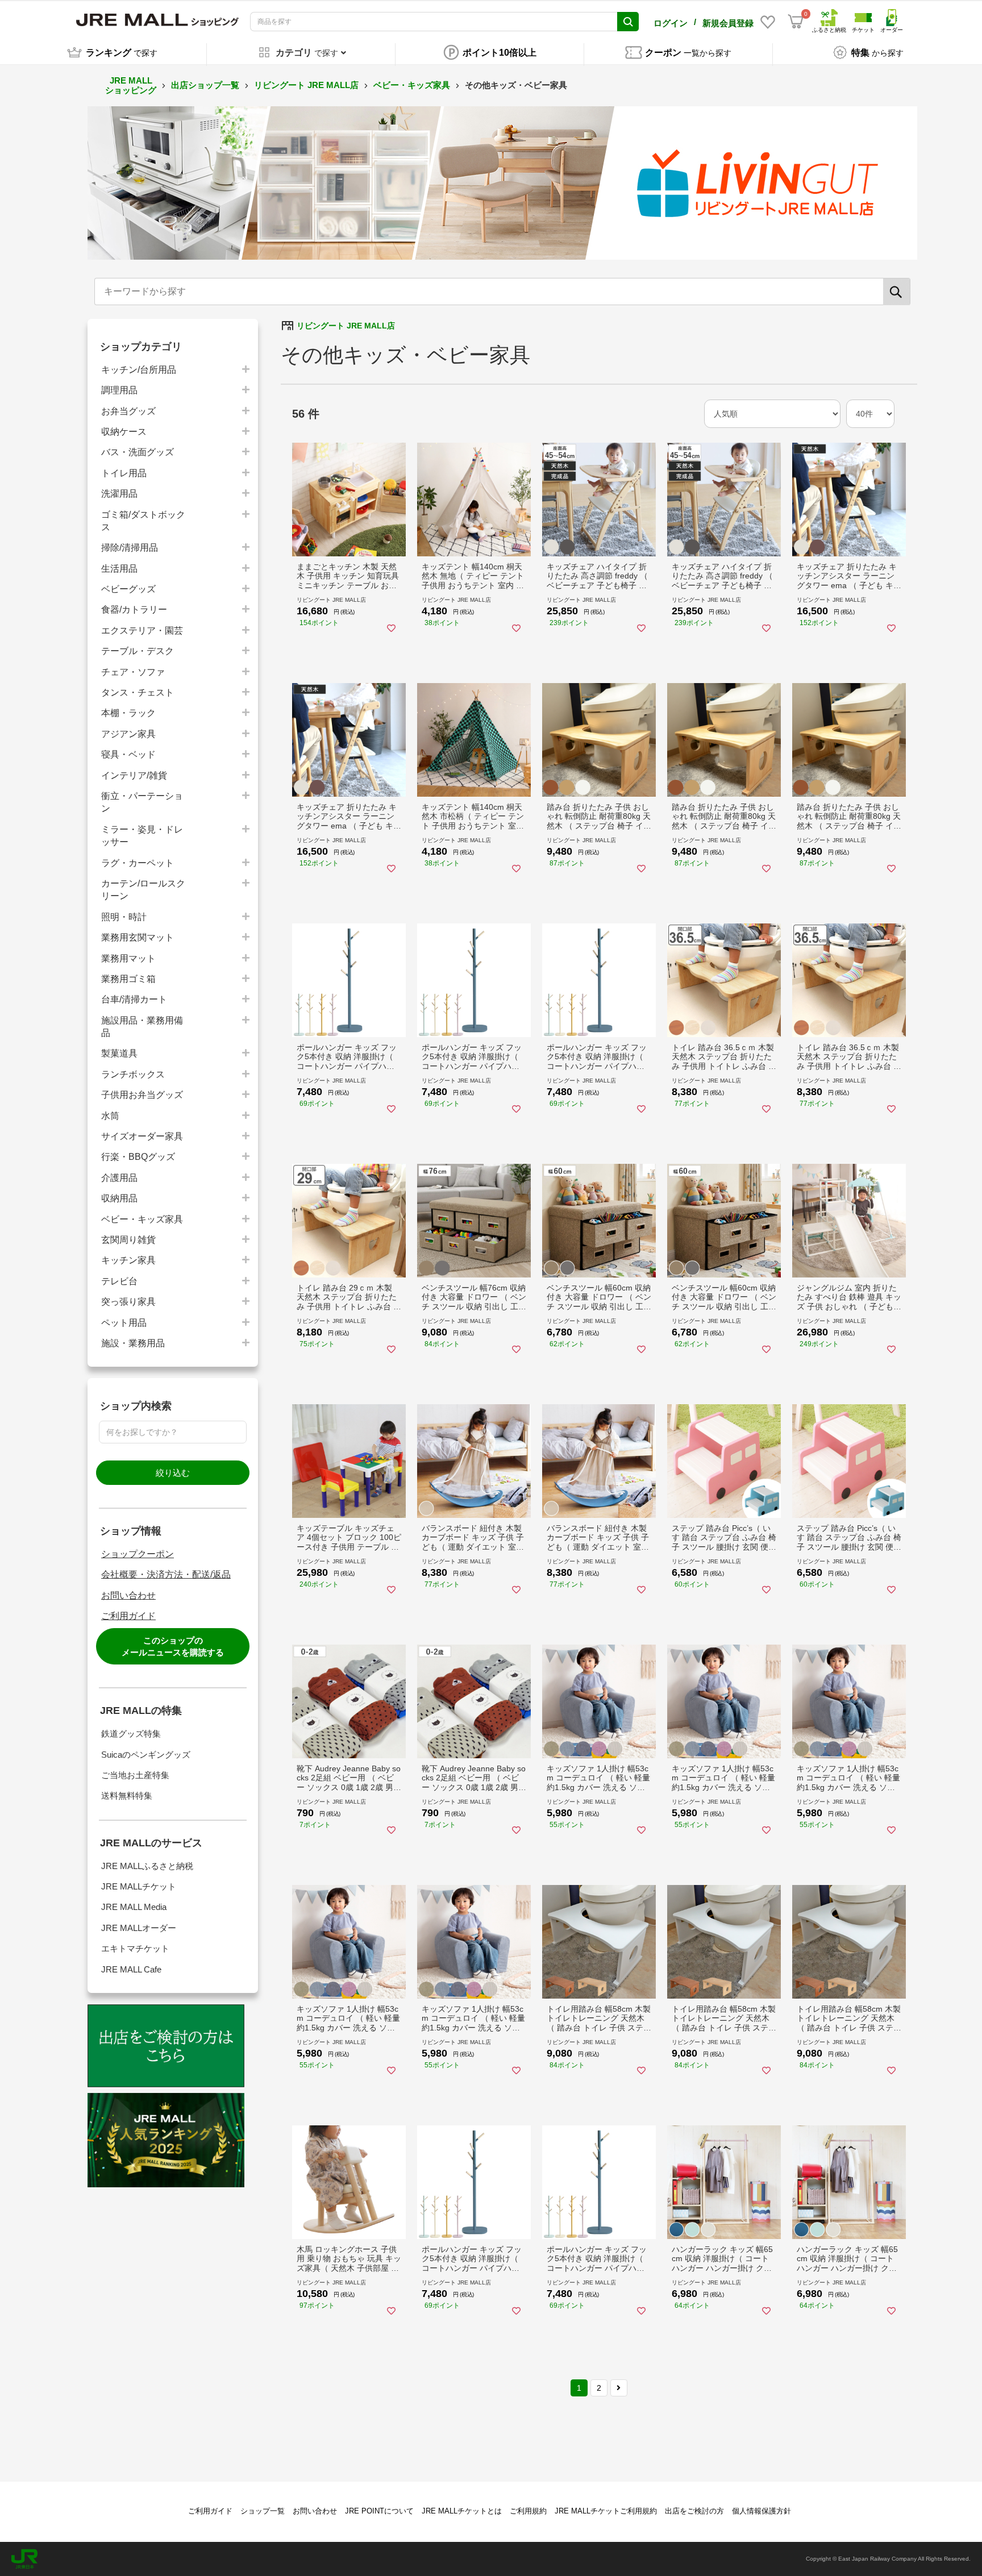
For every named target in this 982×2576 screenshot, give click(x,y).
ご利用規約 (528, 2511)
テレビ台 (119, 1281)
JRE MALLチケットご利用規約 (606, 2511)
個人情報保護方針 (762, 2511)
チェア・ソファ (133, 672)
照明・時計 (124, 917)
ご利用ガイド (128, 1616)
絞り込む (173, 1473)
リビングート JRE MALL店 (306, 85)
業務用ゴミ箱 (128, 979)
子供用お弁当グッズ (142, 1095)
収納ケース (124, 432)
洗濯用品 (119, 494)
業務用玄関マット (138, 937)
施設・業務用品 (133, 1343)
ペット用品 (124, 1323)
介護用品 (119, 1178)
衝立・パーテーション (142, 802)
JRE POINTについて (379, 2511)
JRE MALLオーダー (139, 1928)
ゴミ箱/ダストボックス (143, 521)
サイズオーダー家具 (142, 1136)
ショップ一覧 (263, 2511)
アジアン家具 (128, 734)
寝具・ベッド (128, 754)
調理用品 (119, 390)
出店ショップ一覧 (205, 85)
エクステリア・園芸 (142, 631)
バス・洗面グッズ (138, 452)
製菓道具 (119, 1053)
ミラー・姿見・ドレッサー (142, 836)
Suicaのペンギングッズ (146, 1755)
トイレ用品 (124, 473)
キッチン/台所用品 (139, 370)
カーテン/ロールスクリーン (143, 890)
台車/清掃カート (134, 999)
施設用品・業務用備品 (142, 1027)
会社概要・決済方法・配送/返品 (166, 1574)
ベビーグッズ (128, 589)
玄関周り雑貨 (128, 1240)
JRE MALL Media (134, 1907)
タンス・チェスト (138, 692)
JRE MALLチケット (139, 1886)
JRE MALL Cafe (131, 1969)
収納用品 (119, 1198)
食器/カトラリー (134, 609)
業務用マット (128, 958)
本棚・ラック (128, 713)
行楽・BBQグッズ (138, 1157)
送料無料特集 (127, 1795)
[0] (796, 22)
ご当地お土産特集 (135, 1775)
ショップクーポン (138, 1554)
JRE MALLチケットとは (462, 2511)
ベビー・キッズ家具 (412, 85)
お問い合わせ (128, 1595)
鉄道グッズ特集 (131, 1734)
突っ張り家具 (128, 1302)
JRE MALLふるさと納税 (147, 1866)
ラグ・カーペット (138, 863)
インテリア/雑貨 (134, 775)
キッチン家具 (128, 1260)
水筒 (110, 1116)
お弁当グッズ (128, 411)
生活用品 (119, 569)
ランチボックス (133, 1074)
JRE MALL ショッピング (131, 85)
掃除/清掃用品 (130, 548)
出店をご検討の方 (694, 2511)
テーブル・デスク (138, 651)
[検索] (897, 292)
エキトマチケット (135, 1948)
